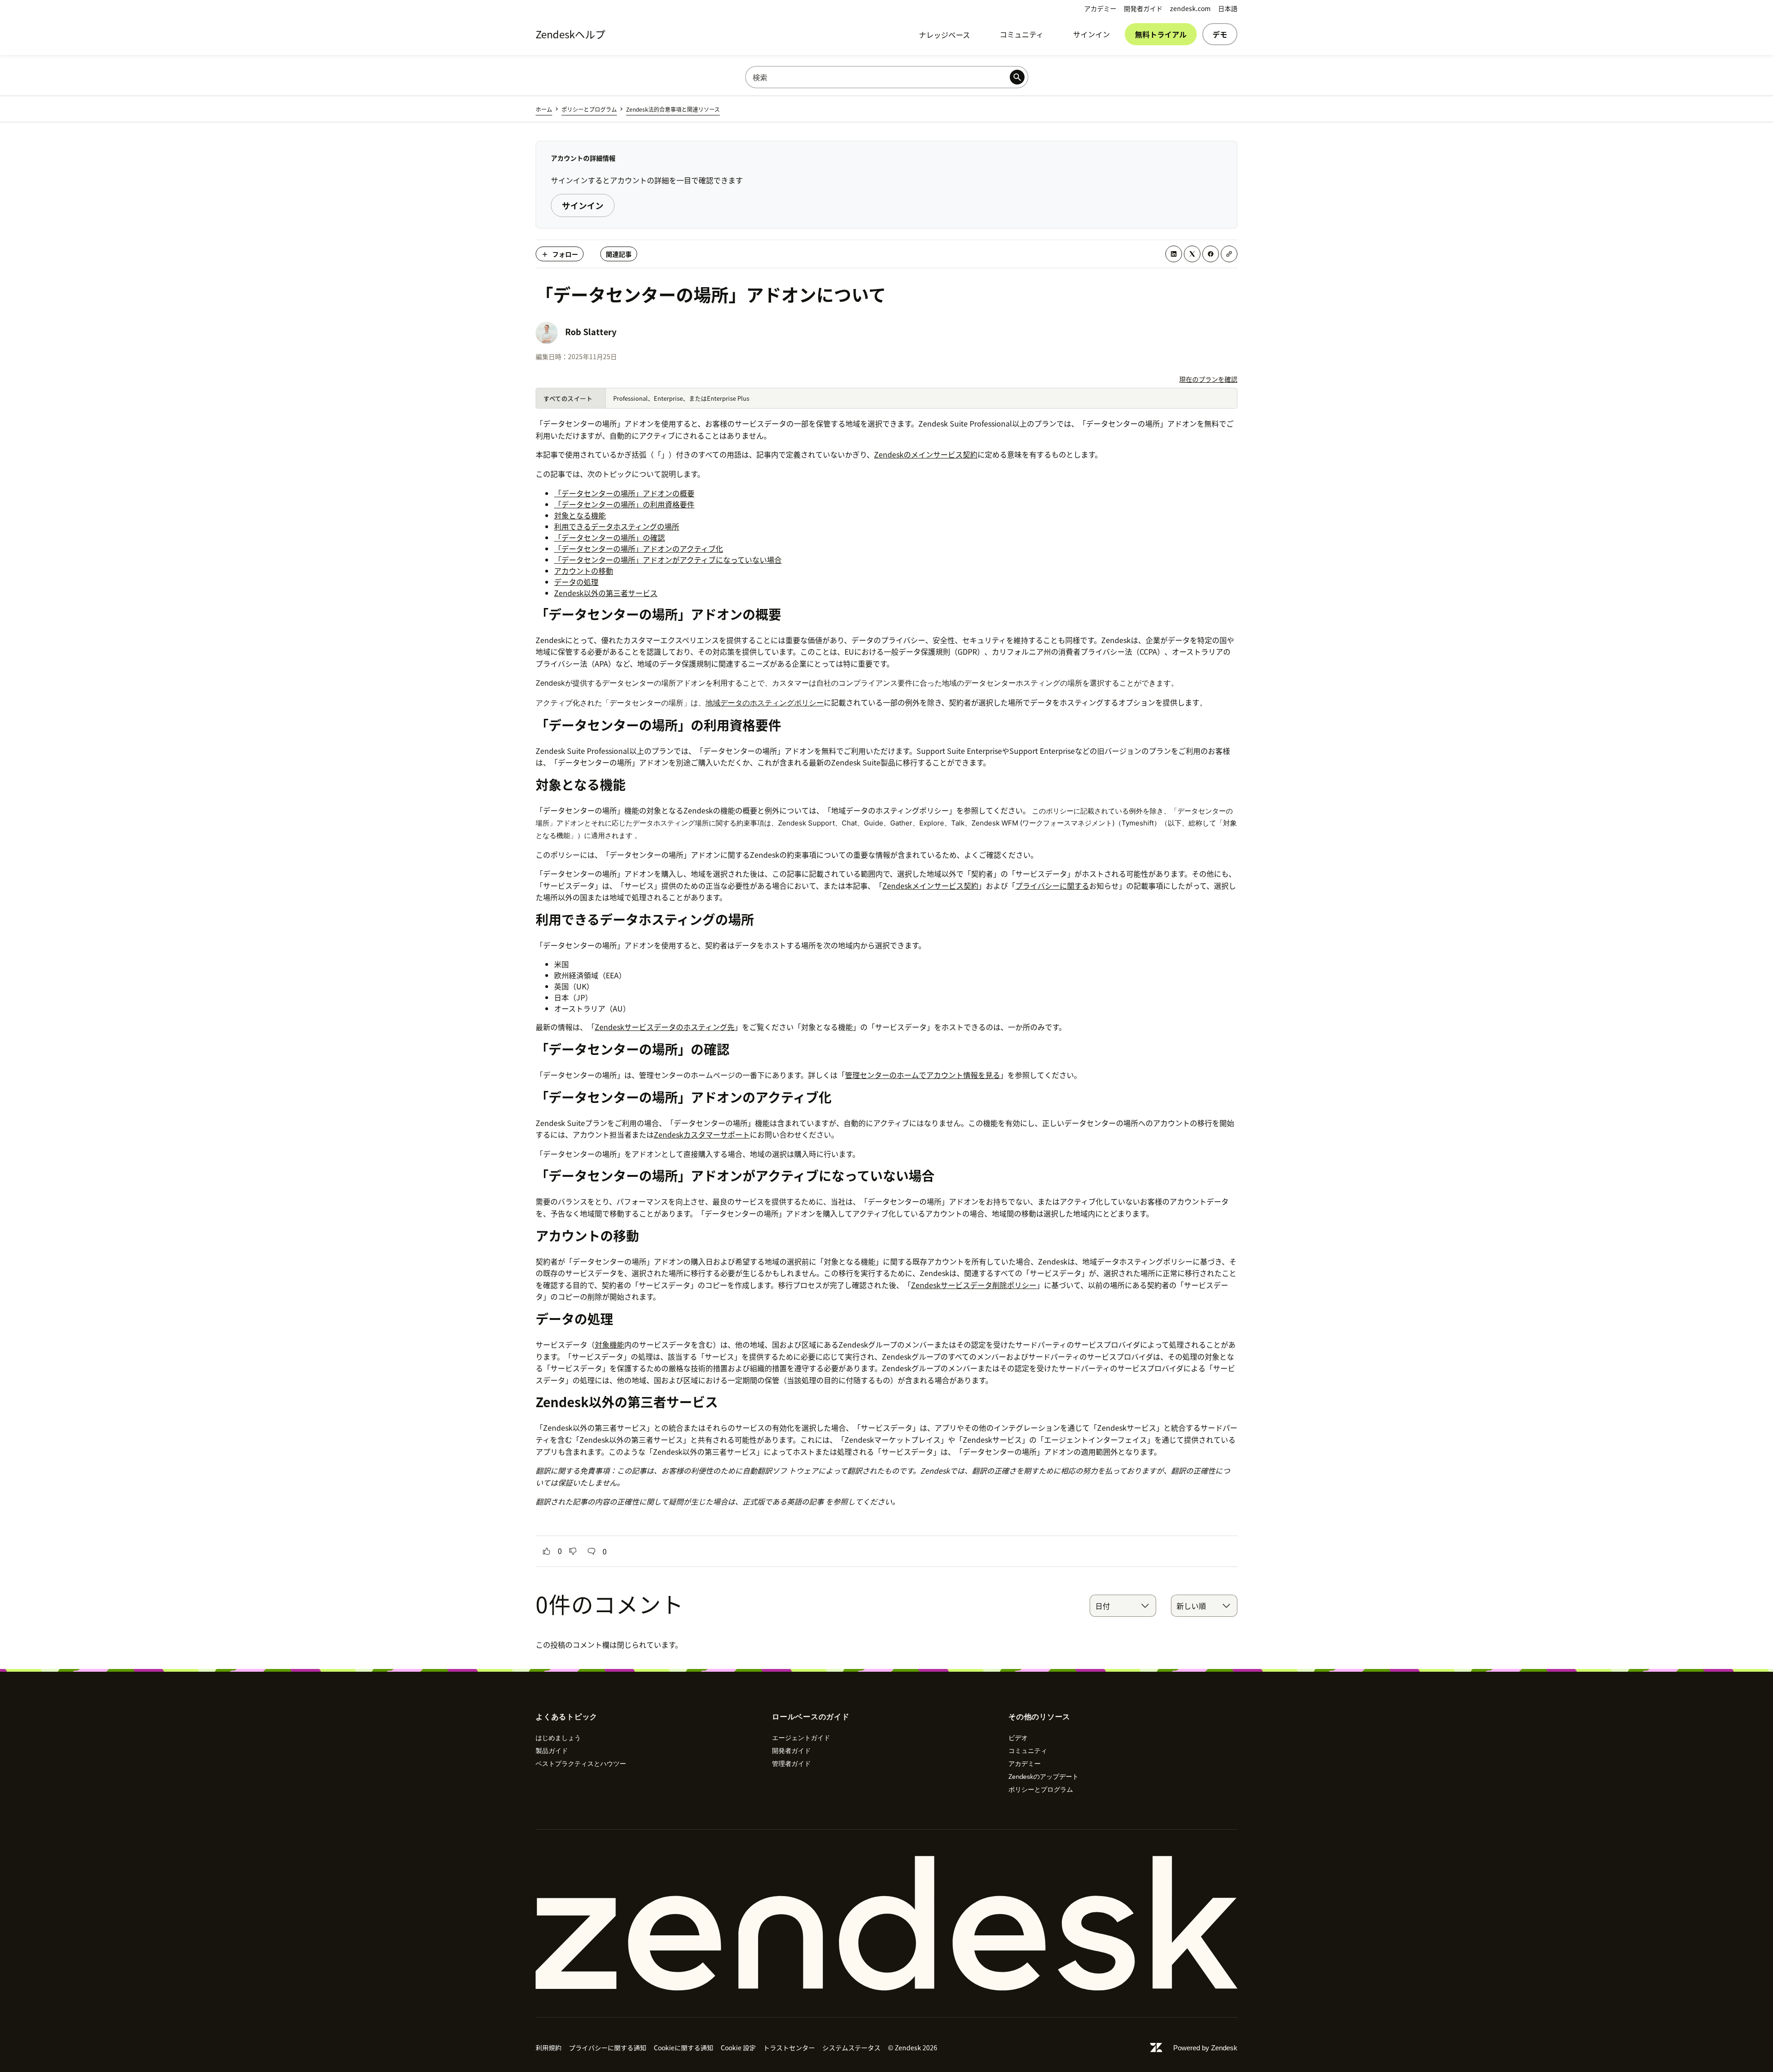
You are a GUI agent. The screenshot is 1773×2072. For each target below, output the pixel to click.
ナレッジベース (944, 35)
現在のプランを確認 (1208, 379)
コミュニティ (1022, 34)
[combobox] (1123, 1606)
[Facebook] (1211, 254)
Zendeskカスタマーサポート (702, 1134)
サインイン (1092, 34)
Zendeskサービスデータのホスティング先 (665, 1027)
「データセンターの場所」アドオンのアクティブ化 (639, 548)
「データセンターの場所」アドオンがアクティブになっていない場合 (668, 560)
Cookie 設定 (738, 2048)
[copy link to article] (1229, 254)
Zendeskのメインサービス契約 (926, 454)
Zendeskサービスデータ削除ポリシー (974, 1285)
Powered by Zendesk (1205, 2048)
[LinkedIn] (1174, 254)
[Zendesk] (886, 1923)
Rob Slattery (591, 332)
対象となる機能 (580, 515)
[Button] (547, 1551)
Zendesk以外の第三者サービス (606, 593)
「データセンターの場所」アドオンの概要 (624, 493)
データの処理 (576, 582)
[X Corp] (1192, 254)
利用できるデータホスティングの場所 (617, 526)
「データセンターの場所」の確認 (609, 537)
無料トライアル (1161, 34)
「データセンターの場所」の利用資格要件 (624, 504)
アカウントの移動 (584, 571)
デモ (1220, 34)
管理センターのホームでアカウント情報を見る (923, 1075)
